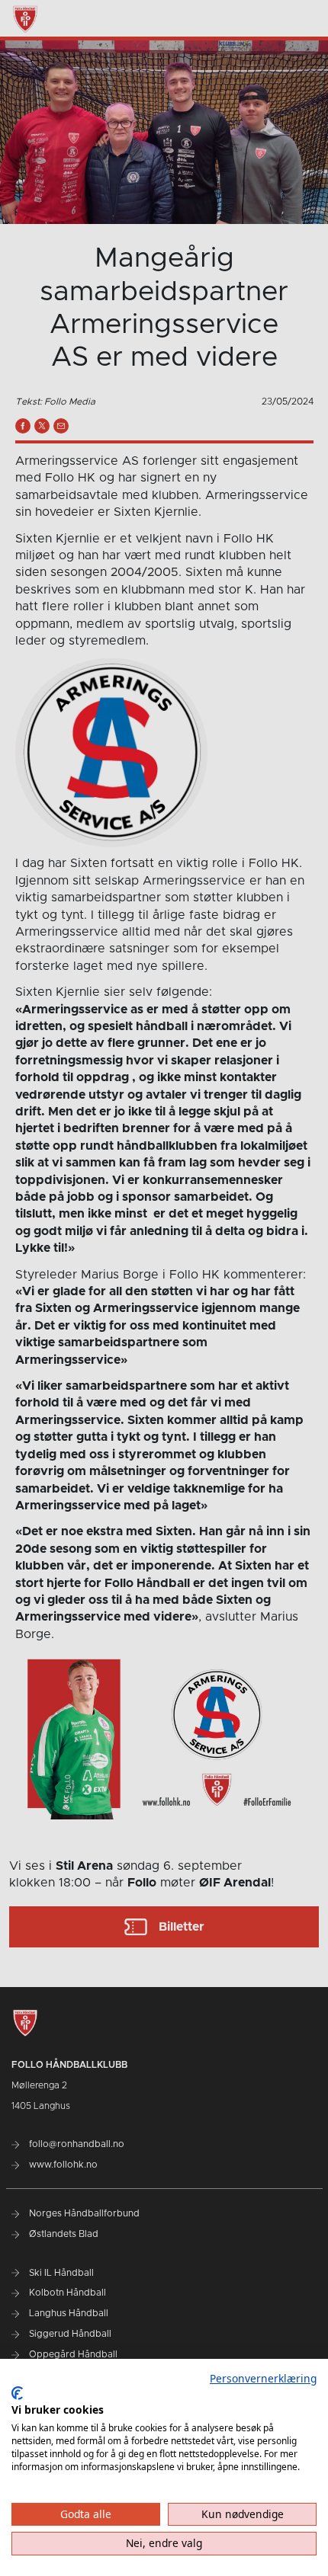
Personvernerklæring (263, 2378)
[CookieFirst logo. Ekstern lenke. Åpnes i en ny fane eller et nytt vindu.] (17, 2393)
